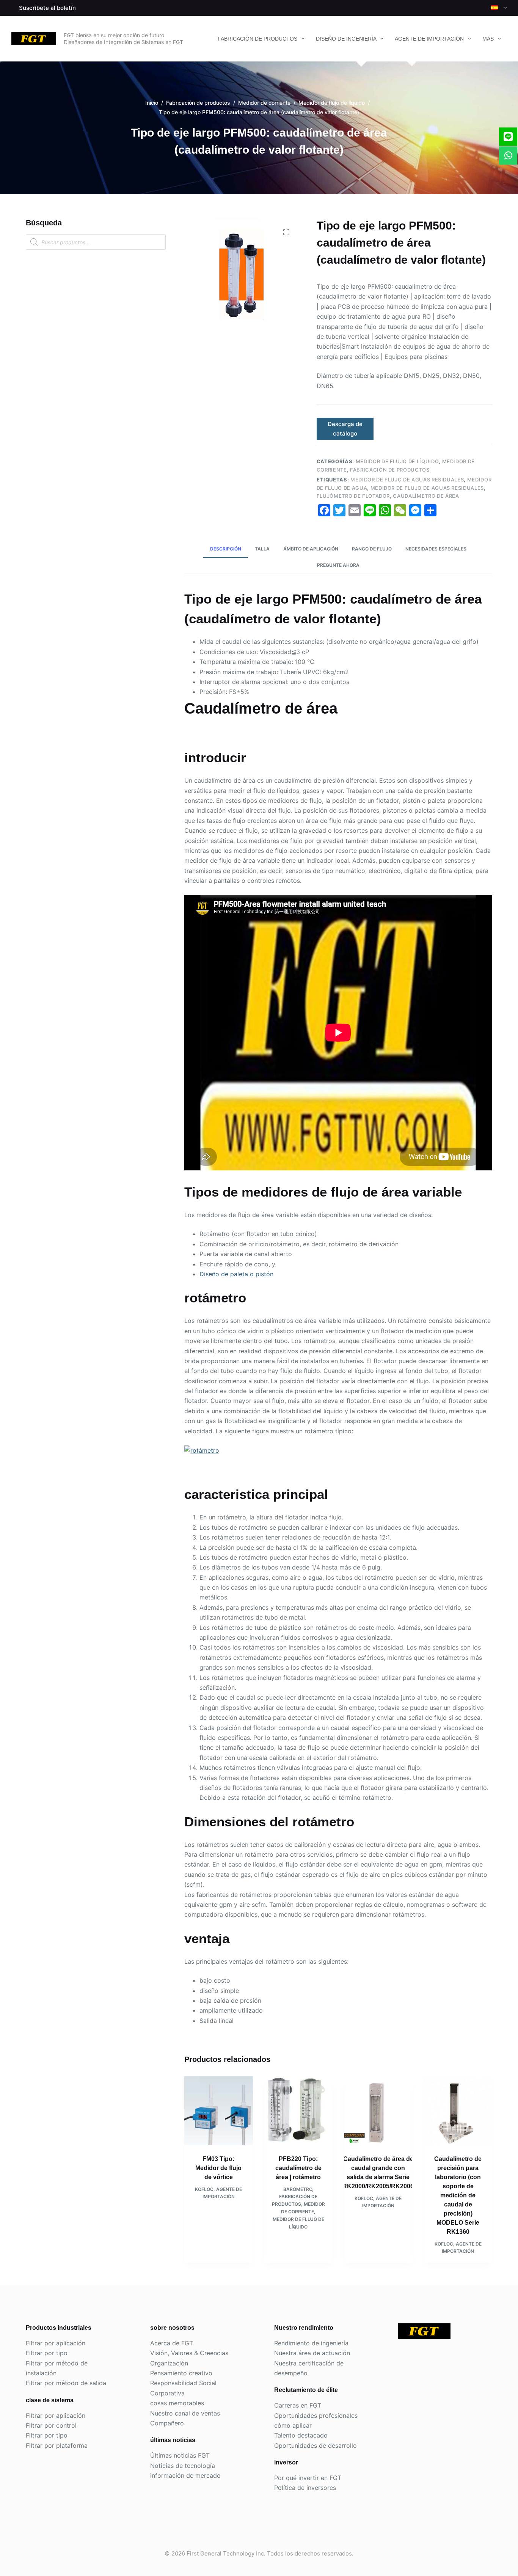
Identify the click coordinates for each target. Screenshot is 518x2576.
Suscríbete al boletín (47, 8)
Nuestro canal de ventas (185, 2413)
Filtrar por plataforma (57, 2445)
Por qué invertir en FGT (308, 2478)
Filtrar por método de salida (66, 2383)
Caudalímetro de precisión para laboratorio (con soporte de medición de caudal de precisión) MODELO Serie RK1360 (458, 2195)
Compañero (167, 2423)
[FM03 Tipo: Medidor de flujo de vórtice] (218, 2110)
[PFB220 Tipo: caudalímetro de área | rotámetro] (298, 2110)
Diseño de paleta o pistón (236, 1274)
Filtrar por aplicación (56, 2343)
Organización (169, 2363)
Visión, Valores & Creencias (189, 2353)
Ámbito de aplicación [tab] (311, 549)
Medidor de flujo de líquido (397, 461)
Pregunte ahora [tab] (338, 565)
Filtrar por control (51, 2425)
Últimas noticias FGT (180, 2455)
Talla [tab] (262, 549)
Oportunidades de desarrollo (316, 2445)
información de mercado (185, 2475)
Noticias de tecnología (183, 2466)
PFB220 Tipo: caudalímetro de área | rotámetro (298, 2168)
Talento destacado (301, 2435)
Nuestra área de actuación (312, 2353)
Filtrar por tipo (47, 2353)
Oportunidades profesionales (316, 2416)
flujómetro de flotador (353, 496)
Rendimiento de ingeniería (311, 2343)
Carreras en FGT (298, 2405)
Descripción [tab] (226, 549)
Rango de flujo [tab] (372, 549)
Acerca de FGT (172, 2343)
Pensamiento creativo (181, 2373)
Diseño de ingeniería (346, 39)
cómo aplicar (293, 2425)
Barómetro (298, 2189)
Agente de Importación (429, 39)
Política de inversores (305, 2488)
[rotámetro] (202, 1450)
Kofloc (204, 2189)
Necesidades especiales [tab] (436, 549)
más (488, 39)
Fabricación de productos (257, 39)
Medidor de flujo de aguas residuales (407, 480)
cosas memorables (177, 2403)
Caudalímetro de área (426, 496)
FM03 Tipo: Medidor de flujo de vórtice (218, 2168)
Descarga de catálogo (345, 429)
